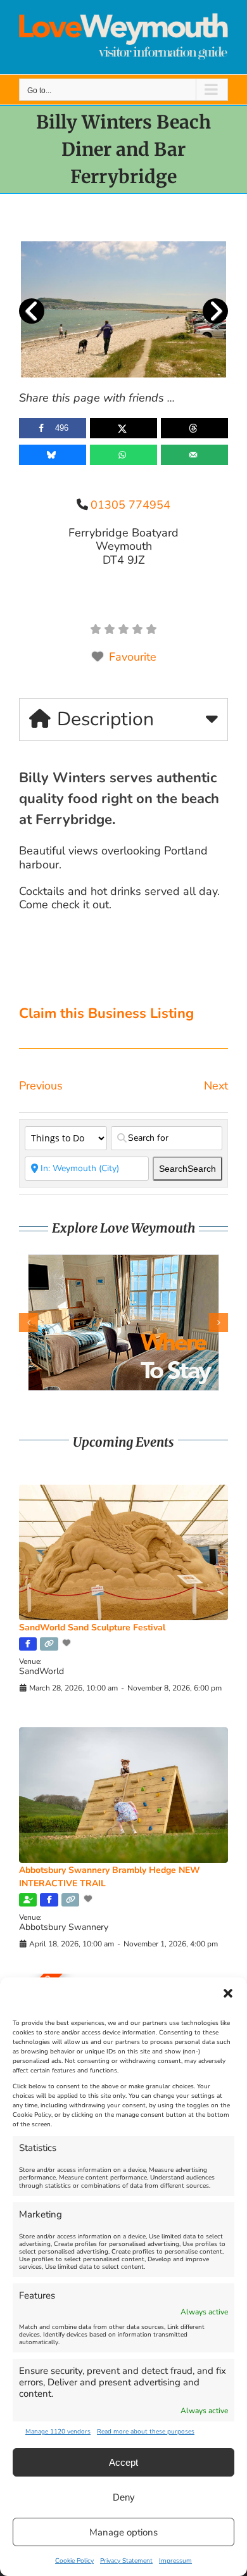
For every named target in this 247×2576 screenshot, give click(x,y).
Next (216, 1086)
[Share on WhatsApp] (123, 455)
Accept (123, 2462)
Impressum (175, 2561)
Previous (41, 1086)
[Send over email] (194, 455)
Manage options (123, 2532)
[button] (228, 1993)
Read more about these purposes (146, 2432)
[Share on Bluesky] (53, 455)
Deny (124, 2497)
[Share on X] (123, 428)
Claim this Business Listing (106, 1013)
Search (187, 1169)
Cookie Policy (74, 2561)
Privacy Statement (126, 2561)
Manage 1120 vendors (58, 2432)
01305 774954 (130, 505)
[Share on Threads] (194, 428)
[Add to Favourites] (68, 1643)
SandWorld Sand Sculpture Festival (92, 1627)
